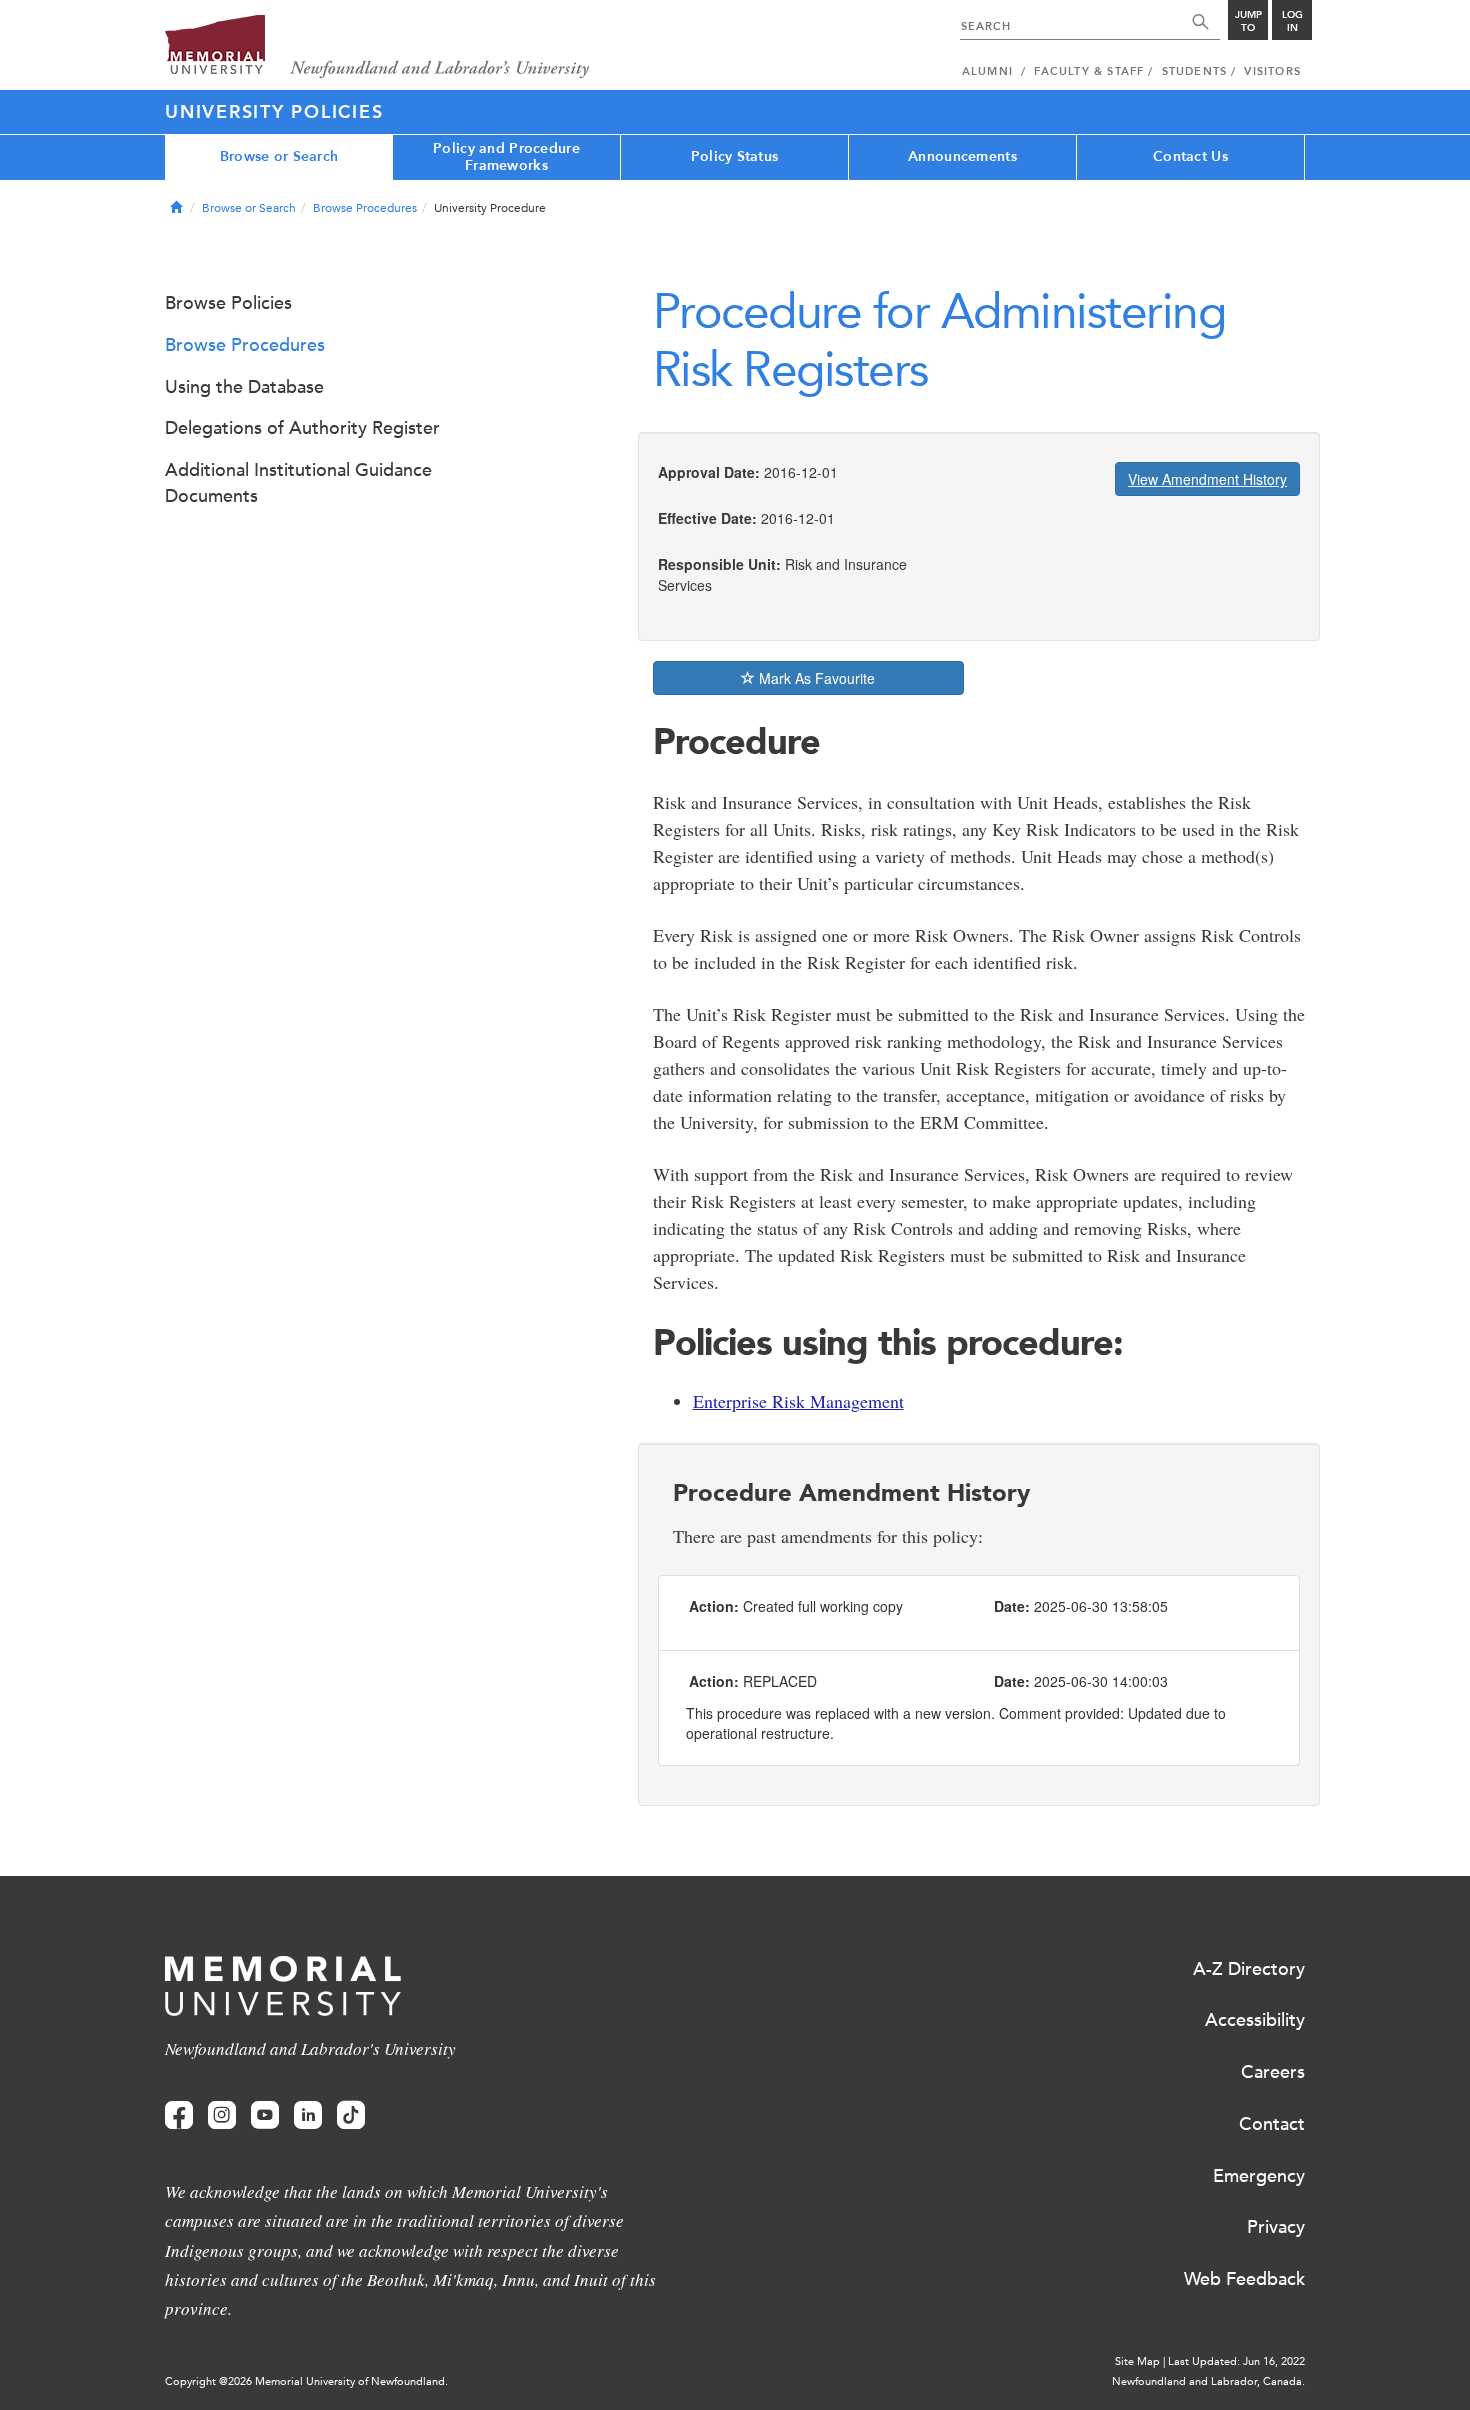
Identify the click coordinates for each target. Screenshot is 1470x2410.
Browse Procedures (365, 208)
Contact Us (1190, 156)
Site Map (1137, 2361)
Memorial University (377, 47)
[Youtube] (265, 2115)
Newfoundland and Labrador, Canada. (1208, 2381)
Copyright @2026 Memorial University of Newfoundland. (306, 2381)
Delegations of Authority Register (302, 428)
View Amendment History (1207, 479)
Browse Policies (228, 303)
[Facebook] (179, 2115)
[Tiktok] (351, 2115)
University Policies (274, 112)
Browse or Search (279, 156)
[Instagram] (222, 2115)
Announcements (962, 156)
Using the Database (244, 387)
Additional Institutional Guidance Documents (298, 483)
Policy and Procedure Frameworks (506, 157)
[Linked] (308, 2115)
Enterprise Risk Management (798, 1401)
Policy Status (735, 156)
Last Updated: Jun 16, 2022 (1236, 2361)
